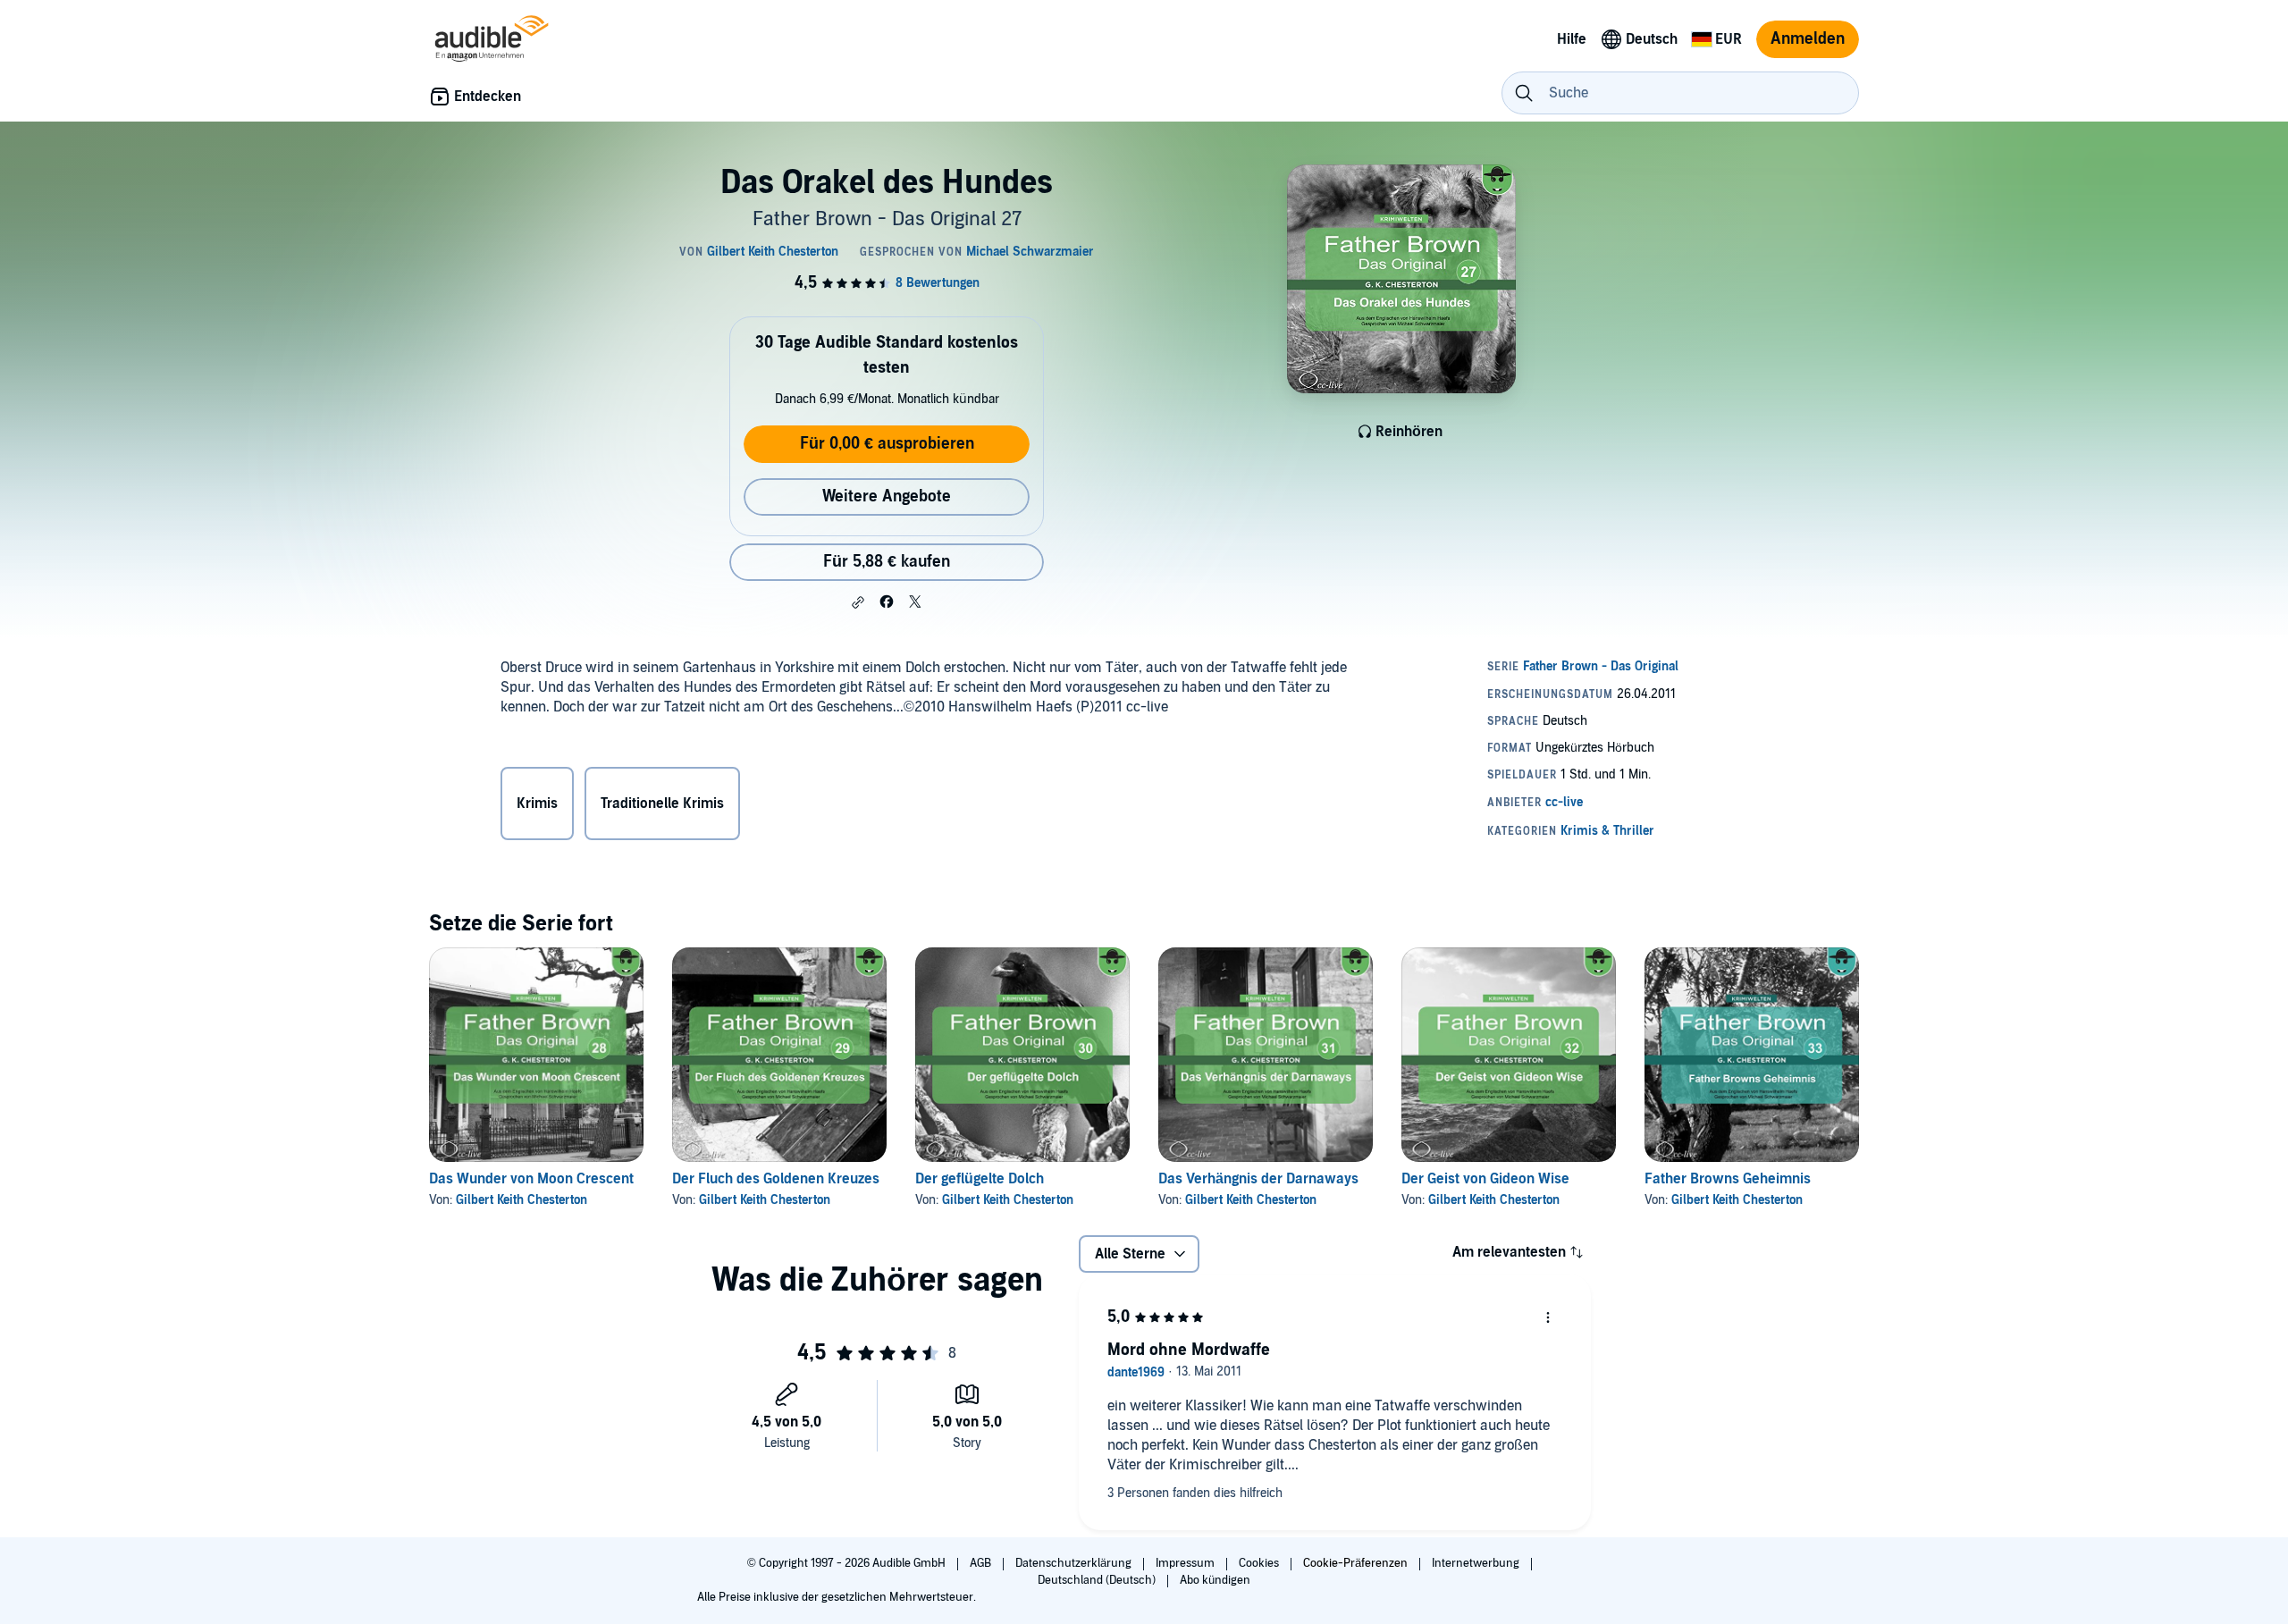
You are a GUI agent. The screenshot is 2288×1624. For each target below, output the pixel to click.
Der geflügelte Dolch (980, 1179)
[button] (858, 602)
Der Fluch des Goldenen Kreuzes (776, 1179)
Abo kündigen (1215, 1580)
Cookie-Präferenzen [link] (1355, 1563)
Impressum (1186, 1563)
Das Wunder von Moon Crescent (531, 1179)
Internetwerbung (1477, 1563)
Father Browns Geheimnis (1728, 1179)
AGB (982, 1563)
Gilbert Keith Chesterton (522, 1200)
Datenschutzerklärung (1075, 1563)
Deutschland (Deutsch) (1098, 1580)
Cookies (1260, 1563)
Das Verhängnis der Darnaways (1258, 1179)
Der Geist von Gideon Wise (1485, 1179)
